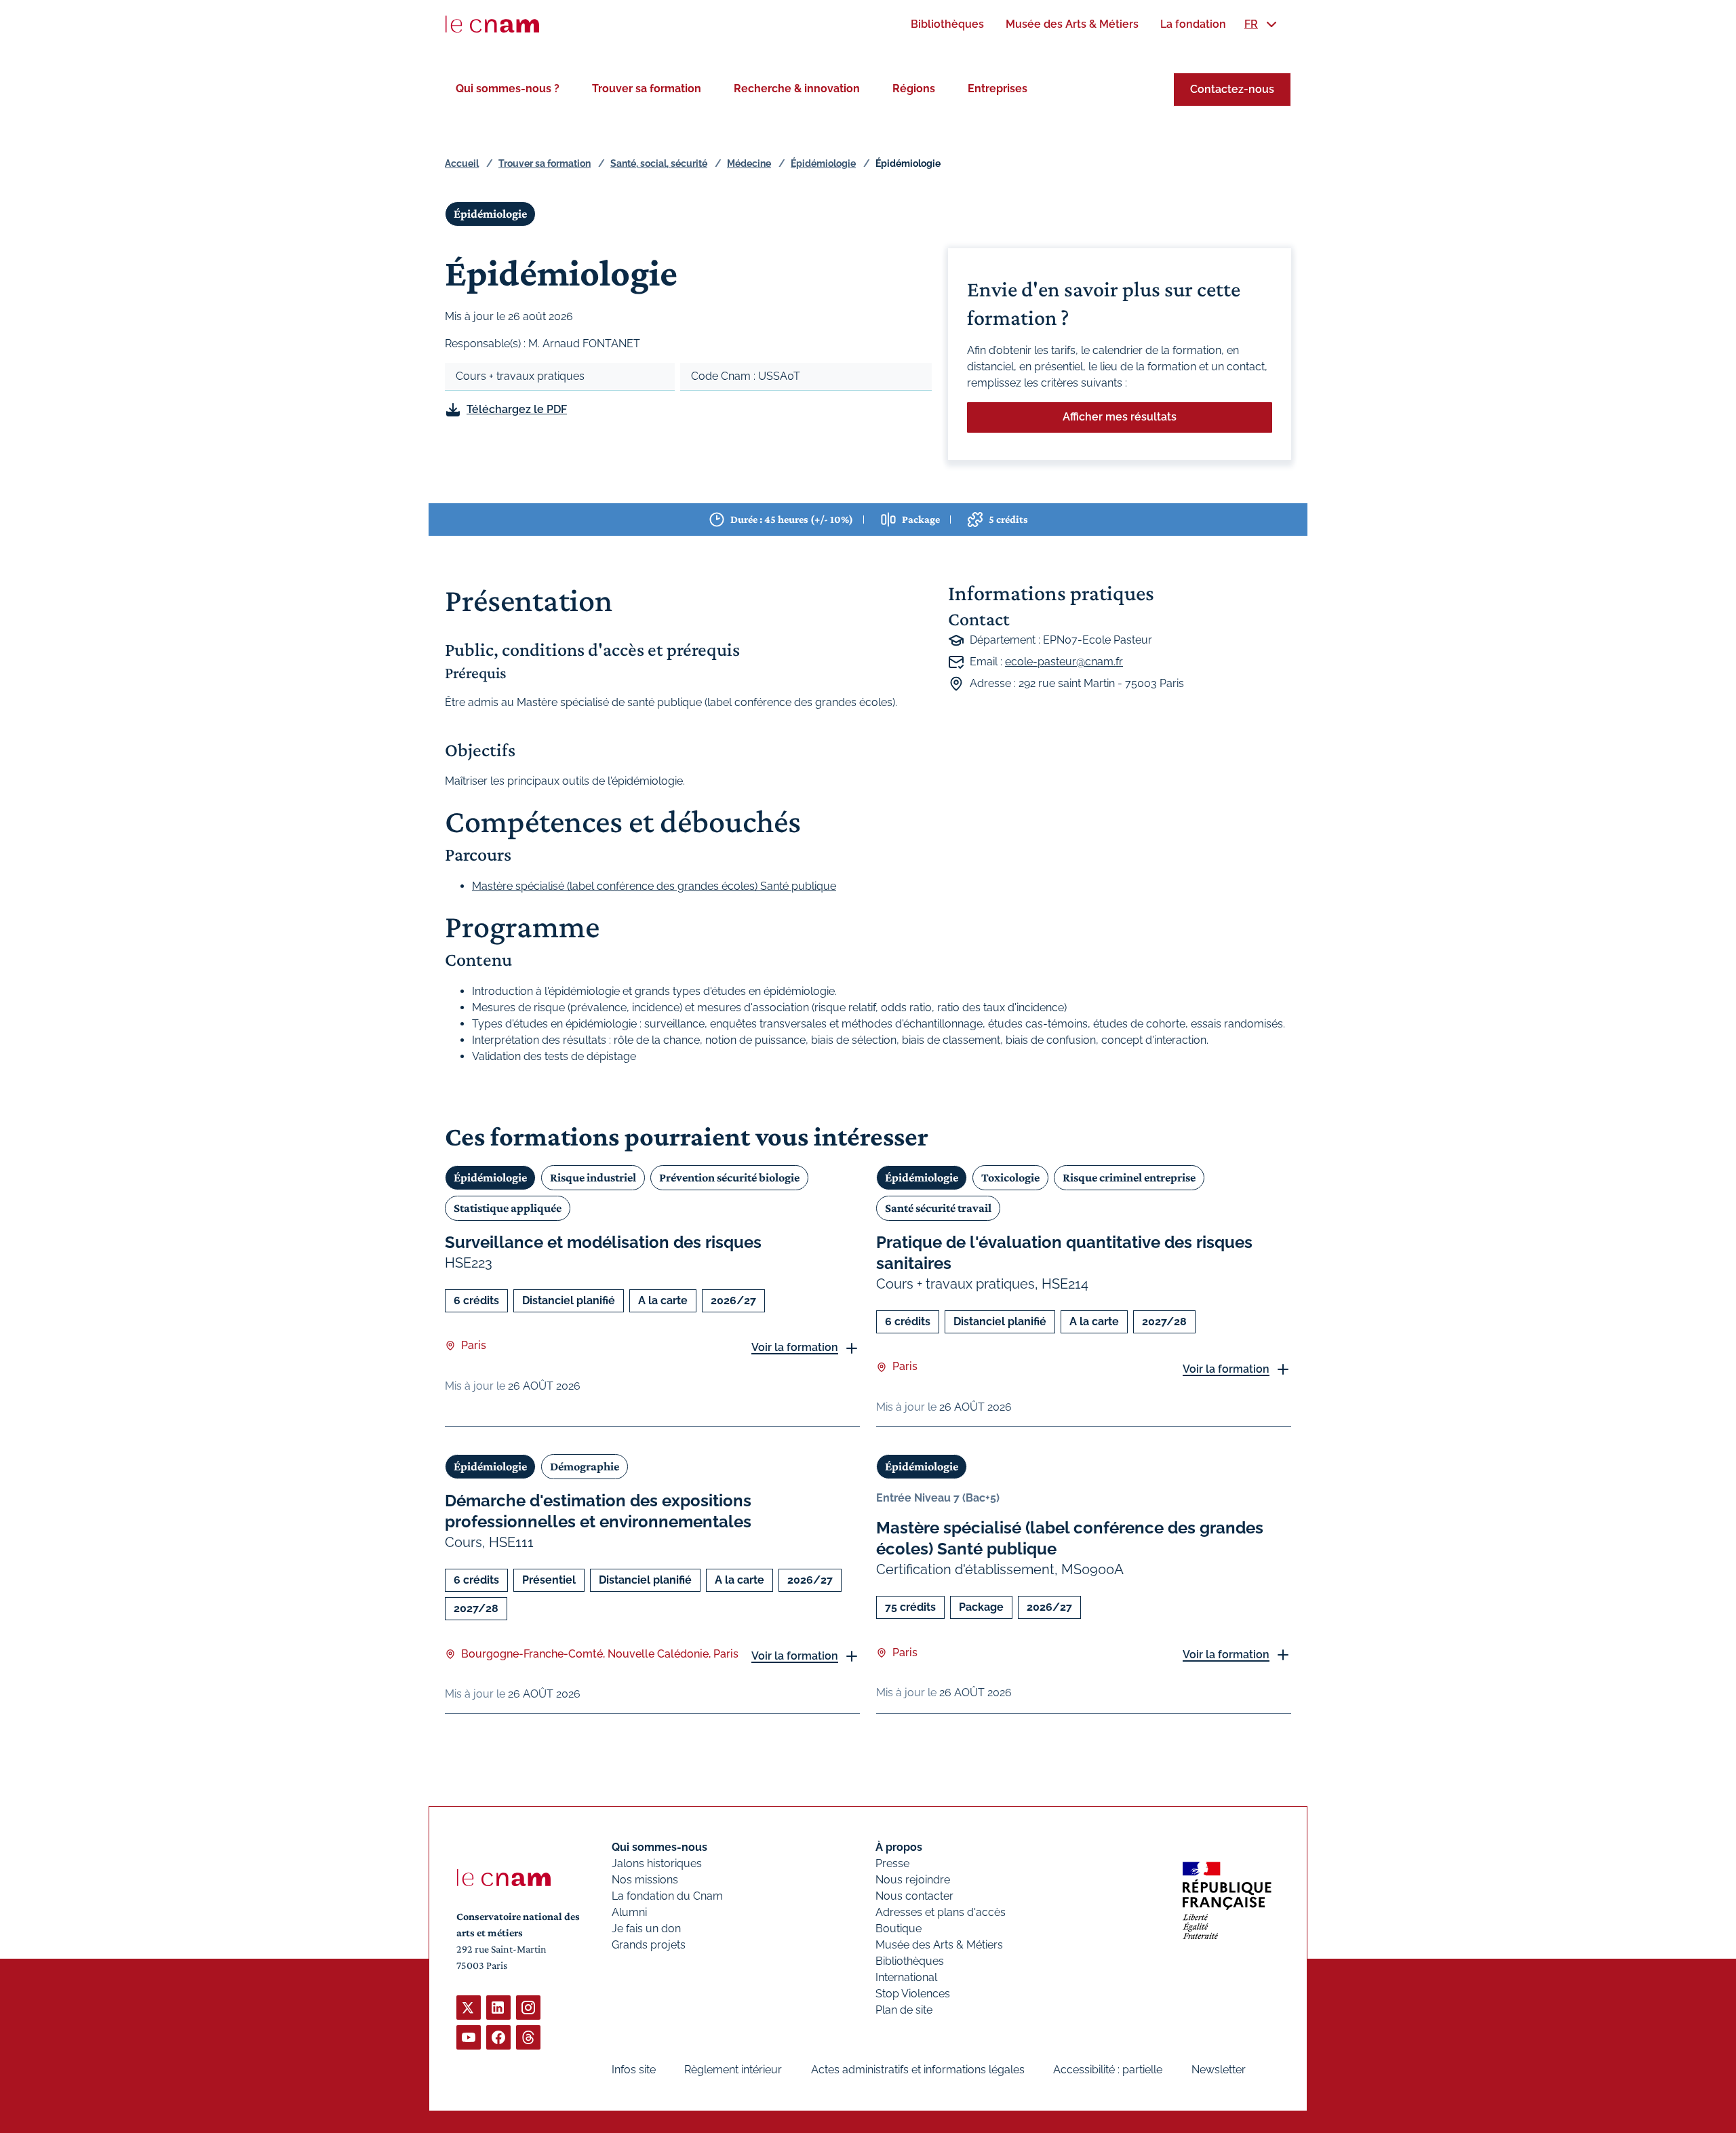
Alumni (629, 1912)
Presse (892, 1863)
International (906, 1977)
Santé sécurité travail (938, 1208)
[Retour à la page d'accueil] (492, 24)
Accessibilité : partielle (1108, 2070)
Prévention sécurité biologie (729, 1177)
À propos (899, 1847)
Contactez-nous (1232, 89)
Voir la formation (795, 1347)
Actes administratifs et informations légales (918, 2070)
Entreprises (998, 89)
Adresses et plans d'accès (941, 1912)
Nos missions (645, 1880)
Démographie (585, 1466)
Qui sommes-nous (659, 1847)
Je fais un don (646, 1929)
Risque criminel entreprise (1129, 1177)
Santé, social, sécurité (659, 163)
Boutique (899, 1929)
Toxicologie (1010, 1177)
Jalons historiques (657, 1863)
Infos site (634, 2070)
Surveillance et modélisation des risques (603, 1242)
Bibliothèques (910, 1961)
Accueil (462, 163)
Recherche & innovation (797, 89)
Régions (914, 89)
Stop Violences (913, 1994)
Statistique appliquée (508, 1208)
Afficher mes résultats (1120, 417)
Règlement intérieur (733, 2070)
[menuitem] (947, 24)
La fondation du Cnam (667, 1896)
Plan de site (904, 2010)
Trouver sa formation (647, 89)
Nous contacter (914, 1896)
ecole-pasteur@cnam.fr (1064, 662)
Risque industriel (593, 1177)
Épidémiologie (823, 163)
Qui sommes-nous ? (508, 89)
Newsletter (1219, 2070)
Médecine (749, 163)
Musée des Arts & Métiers (939, 1945)
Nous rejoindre (913, 1880)
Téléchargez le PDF (517, 409)
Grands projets (649, 1945)
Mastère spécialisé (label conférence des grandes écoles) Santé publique (654, 886)
